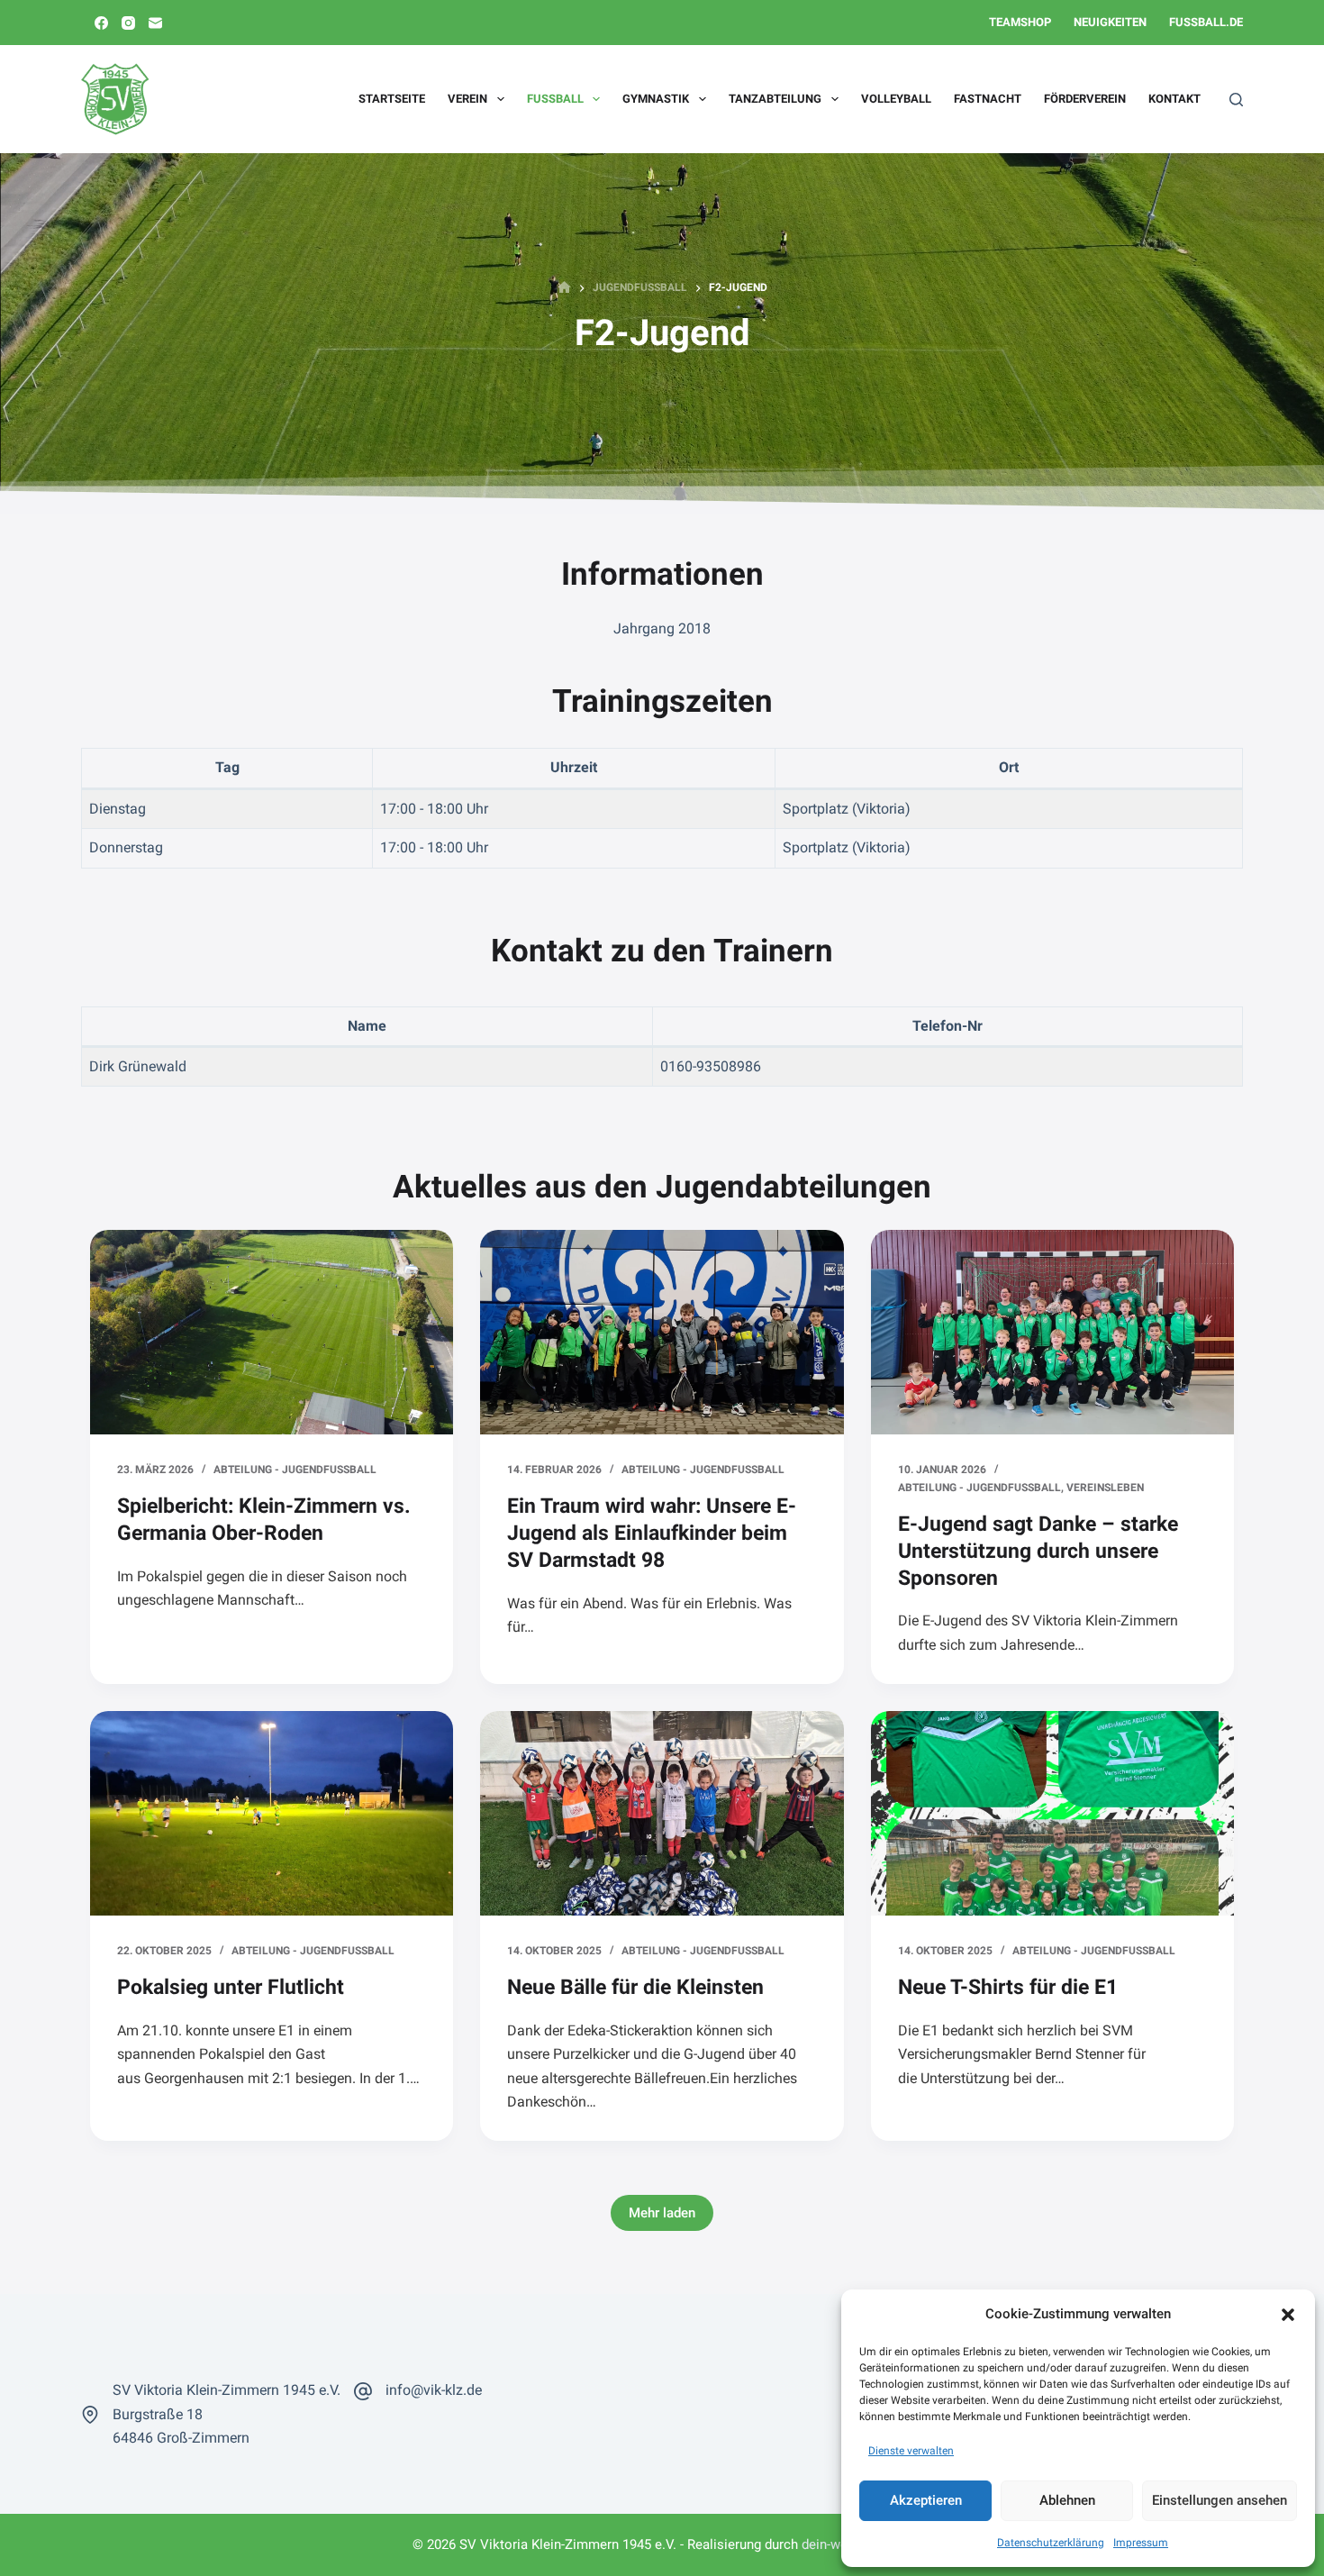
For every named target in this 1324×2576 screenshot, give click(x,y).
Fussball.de (1206, 22)
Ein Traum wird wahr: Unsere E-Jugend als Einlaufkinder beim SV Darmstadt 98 (652, 1533)
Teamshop (1020, 22)
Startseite (392, 99)
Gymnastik (656, 99)
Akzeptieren (926, 2500)
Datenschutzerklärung (1051, 2543)
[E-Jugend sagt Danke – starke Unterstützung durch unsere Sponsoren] (1052, 1332)
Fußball (555, 99)
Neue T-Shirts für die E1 (1008, 1987)
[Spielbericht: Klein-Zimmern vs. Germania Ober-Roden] (272, 1332)
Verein (467, 99)
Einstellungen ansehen (1220, 2500)
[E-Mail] (155, 23)
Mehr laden (662, 2213)
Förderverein (1085, 99)
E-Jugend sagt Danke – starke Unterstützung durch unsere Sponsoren (1038, 1551)
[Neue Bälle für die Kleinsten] (662, 1813)
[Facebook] (101, 23)
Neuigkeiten (1110, 22)
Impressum (1141, 2543)
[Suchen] (1236, 100)
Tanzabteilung (775, 99)
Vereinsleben (1105, 1488)
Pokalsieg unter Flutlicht (231, 1987)
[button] (1288, 2315)
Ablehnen (1067, 2500)
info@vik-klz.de (434, 2390)
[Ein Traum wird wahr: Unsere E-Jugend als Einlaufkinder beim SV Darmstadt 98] (662, 1332)
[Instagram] (128, 23)
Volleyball (896, 99)
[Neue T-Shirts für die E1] (1052, 1813)
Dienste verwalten (911, 2451)
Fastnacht (988, 99)
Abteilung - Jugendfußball (295, 1470)
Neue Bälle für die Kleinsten (635, 1987)
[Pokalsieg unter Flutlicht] (272, 1813)
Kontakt (1174, 99)
